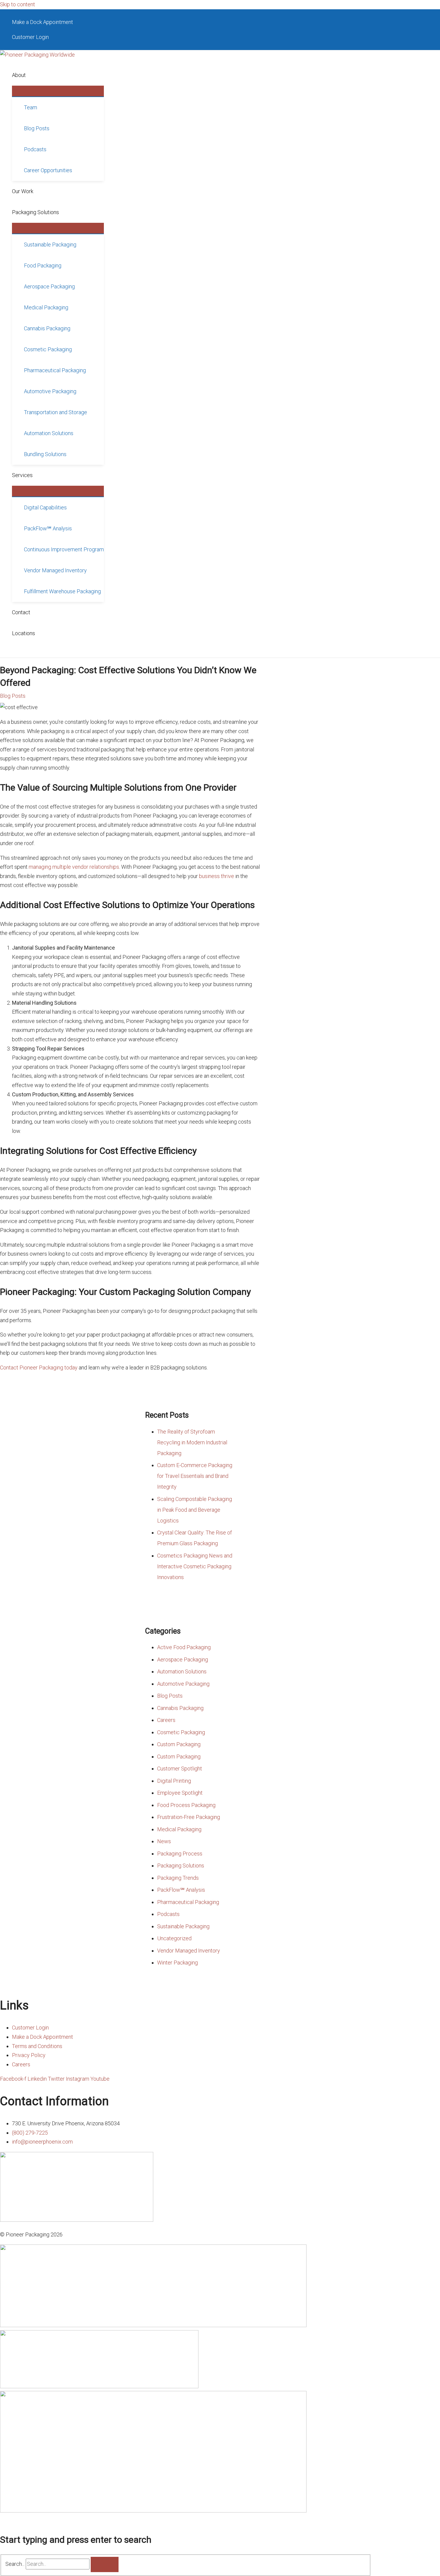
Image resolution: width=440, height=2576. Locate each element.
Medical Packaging (179, 1829)
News (164, 1841)
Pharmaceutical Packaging (188, 1902)
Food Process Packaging (186, 1805)
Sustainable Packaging (183, 1926)
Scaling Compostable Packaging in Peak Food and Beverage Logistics (195, 1510)
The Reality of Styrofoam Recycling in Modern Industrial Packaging (192, 1442)
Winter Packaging (177, 1963)
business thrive (217, 876)
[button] (29, 75)
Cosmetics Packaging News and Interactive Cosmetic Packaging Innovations (195, 1566)
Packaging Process (180, 1854)
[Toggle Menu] (58, 91)
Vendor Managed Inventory (189, 1951)
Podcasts (168, 1914)
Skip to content (18, 4)
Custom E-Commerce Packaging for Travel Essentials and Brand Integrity (195, 1476)
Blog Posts (13, 696)
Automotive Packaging (183, 1684)
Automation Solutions (182, 1671)
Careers (166, 1720)
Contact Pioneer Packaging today (39, 1368)
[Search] (105, 2564)
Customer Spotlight (180, 1768)
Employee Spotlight (180, 1793)
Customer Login (30, 37)
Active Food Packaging (184, 1647)
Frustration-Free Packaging (189, 1817)
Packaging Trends (178, 1878)
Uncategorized (174, 1938)
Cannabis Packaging (180, 1708)
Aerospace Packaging (183, 1659)
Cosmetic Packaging (181, 1732)
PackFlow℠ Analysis (181, 1890)
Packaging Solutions (181, 1866)
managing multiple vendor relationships (74, 867)
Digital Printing (174, 1781)
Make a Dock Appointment (43, 22)
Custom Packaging (179, 1744)
